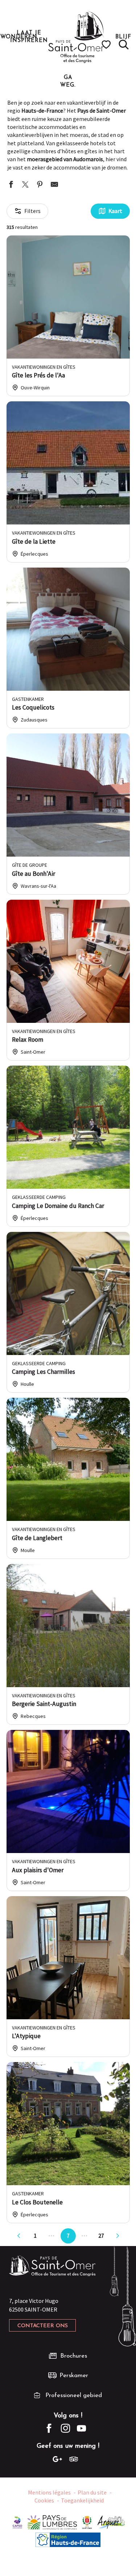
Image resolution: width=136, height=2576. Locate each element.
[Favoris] (107, 45)
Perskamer (74, 2376)
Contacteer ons (43, 2326)
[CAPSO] (17, 2522)
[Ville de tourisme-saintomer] (87, 2522)
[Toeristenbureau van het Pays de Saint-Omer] (76, 37)
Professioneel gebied (74, 2395)
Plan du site (92, 2492)
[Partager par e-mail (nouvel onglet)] (54, 185)
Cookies (44, 2500)
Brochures (74, 2356)
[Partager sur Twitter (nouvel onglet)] (25, 185)
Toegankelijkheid (82, 2500)
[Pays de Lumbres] (52, 2522)
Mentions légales (49, 2492)
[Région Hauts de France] (68, 2539)
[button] (124, 45)
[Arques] (112, 2522)
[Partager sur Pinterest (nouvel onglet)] (40, 185)
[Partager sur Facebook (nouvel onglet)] (11, 185)
